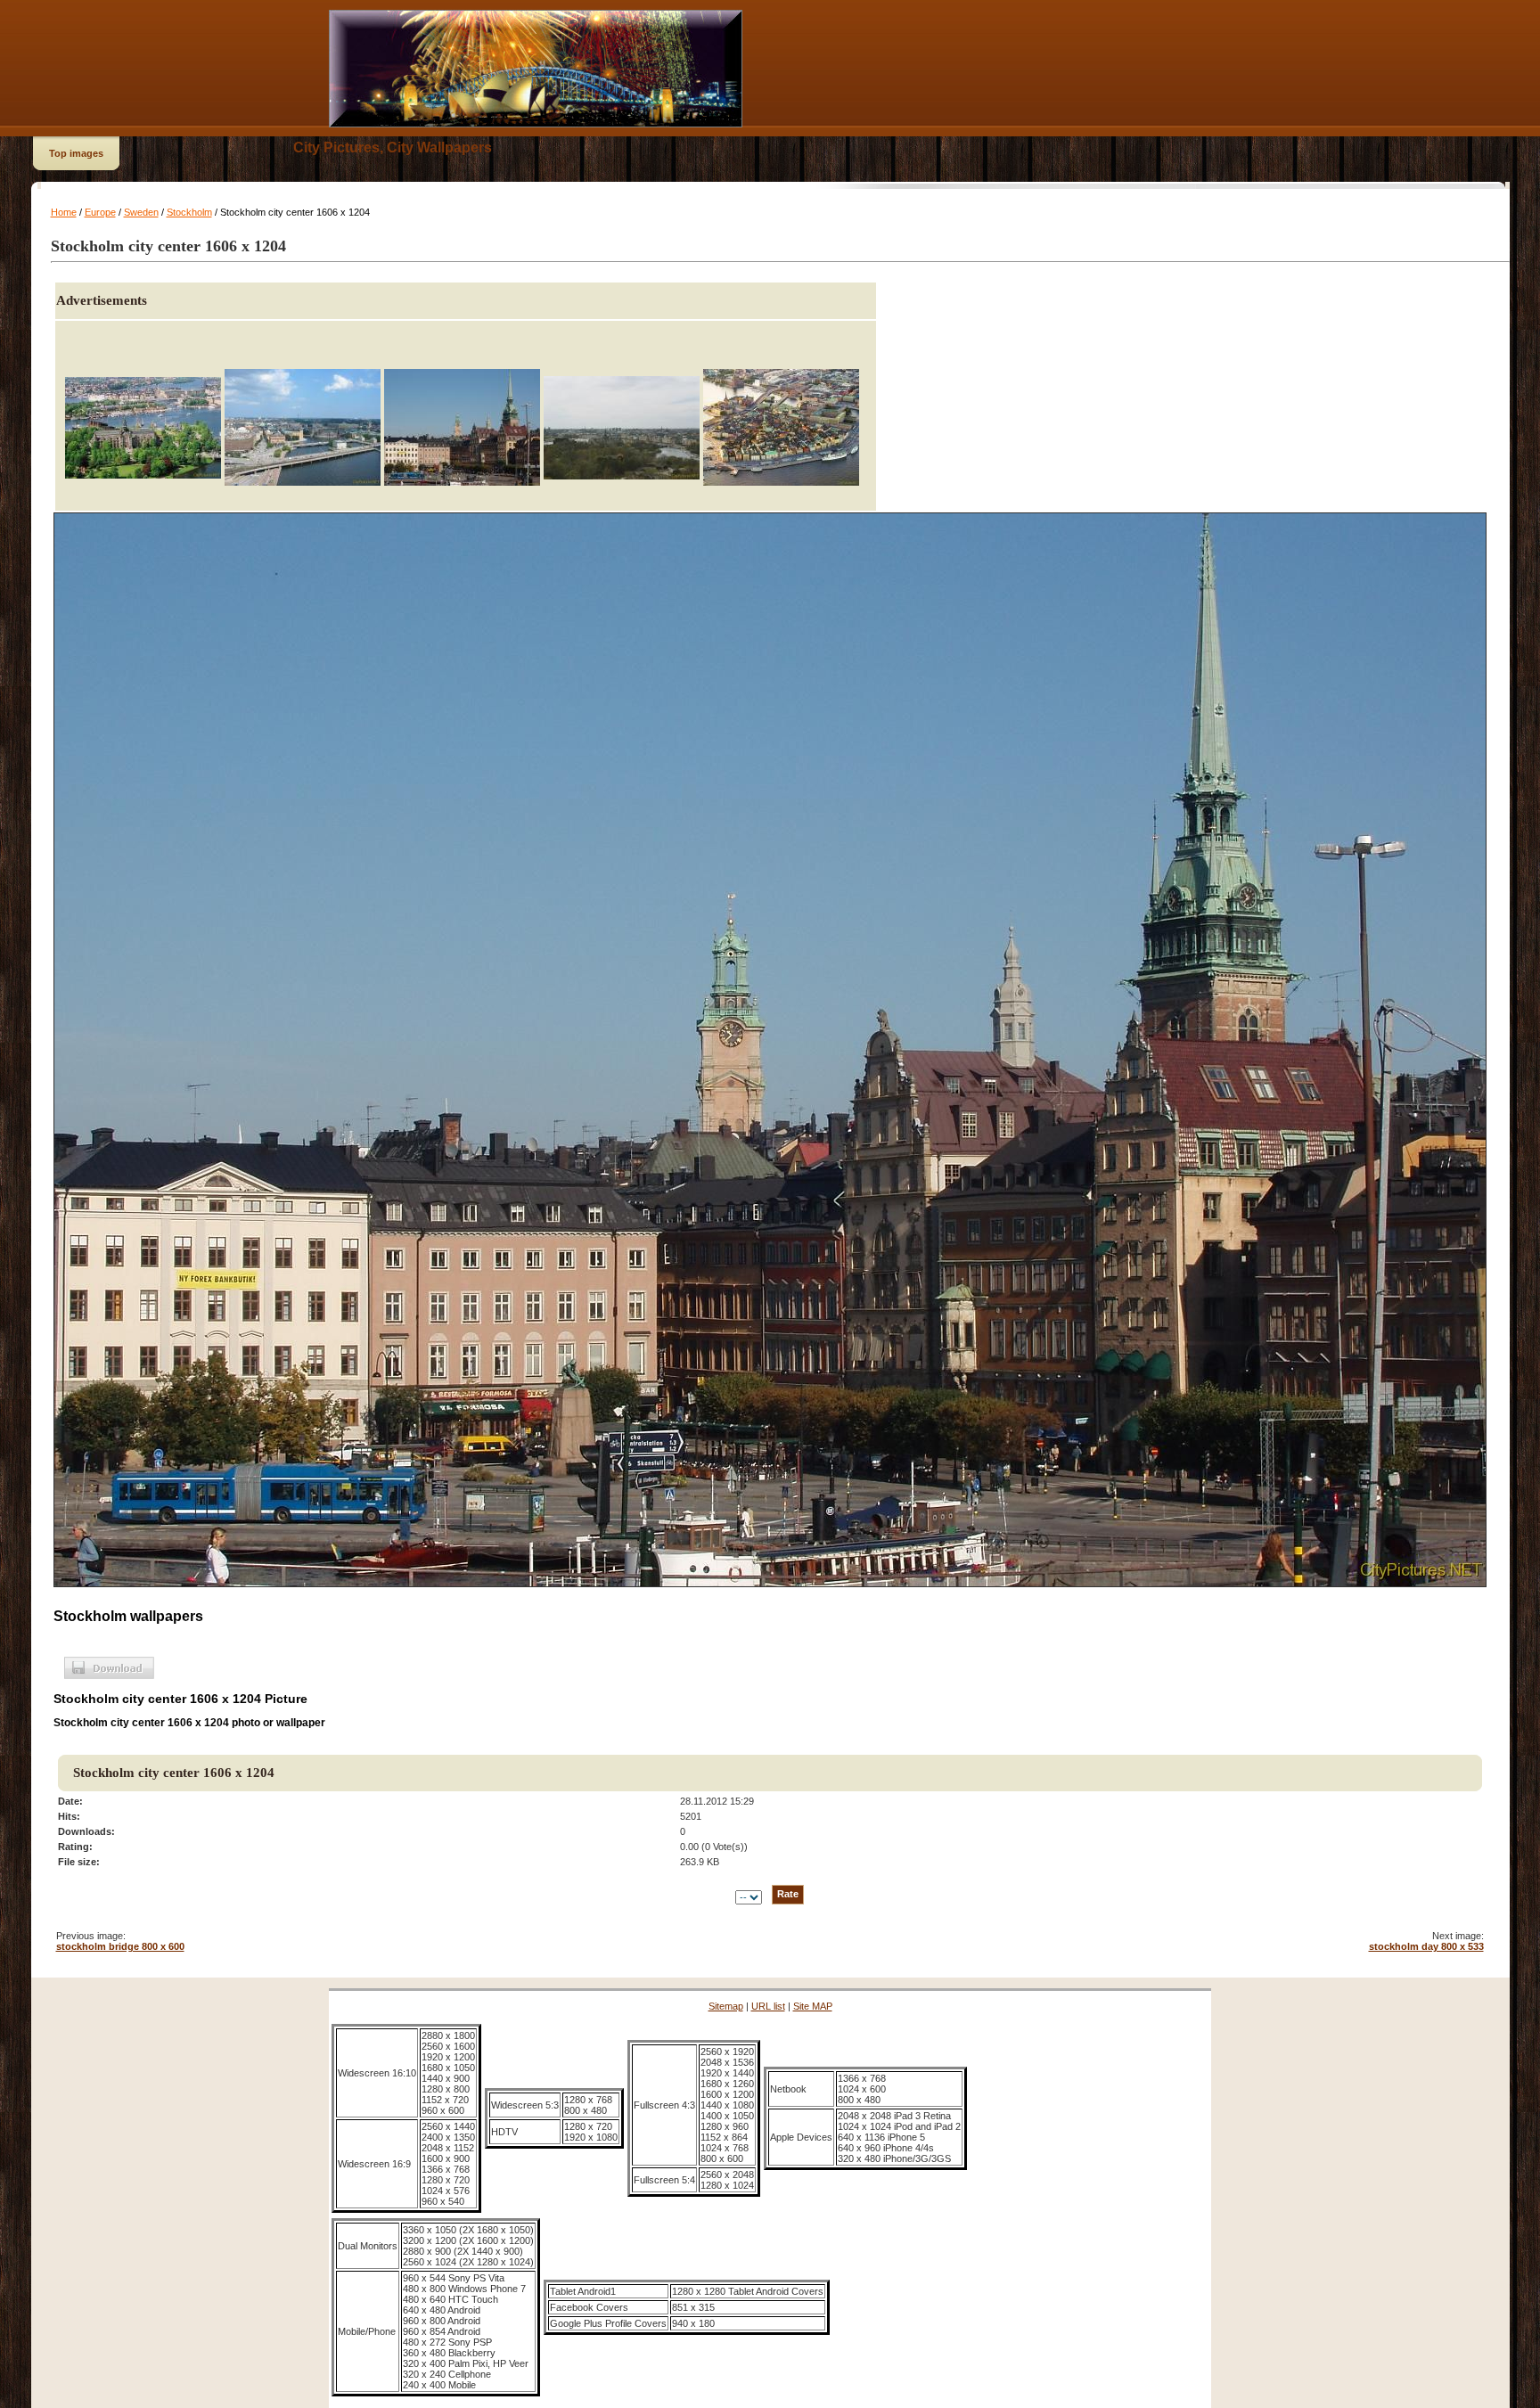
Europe (100, 212)
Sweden (141, 212)
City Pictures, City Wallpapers (393, 147)
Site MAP (813, 2006)
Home (64, 212)
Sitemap (726, 2006)
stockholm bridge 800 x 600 (120, 1946)
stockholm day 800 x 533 (1426, 1946)
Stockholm (189, 212)
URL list (768, 2006)
